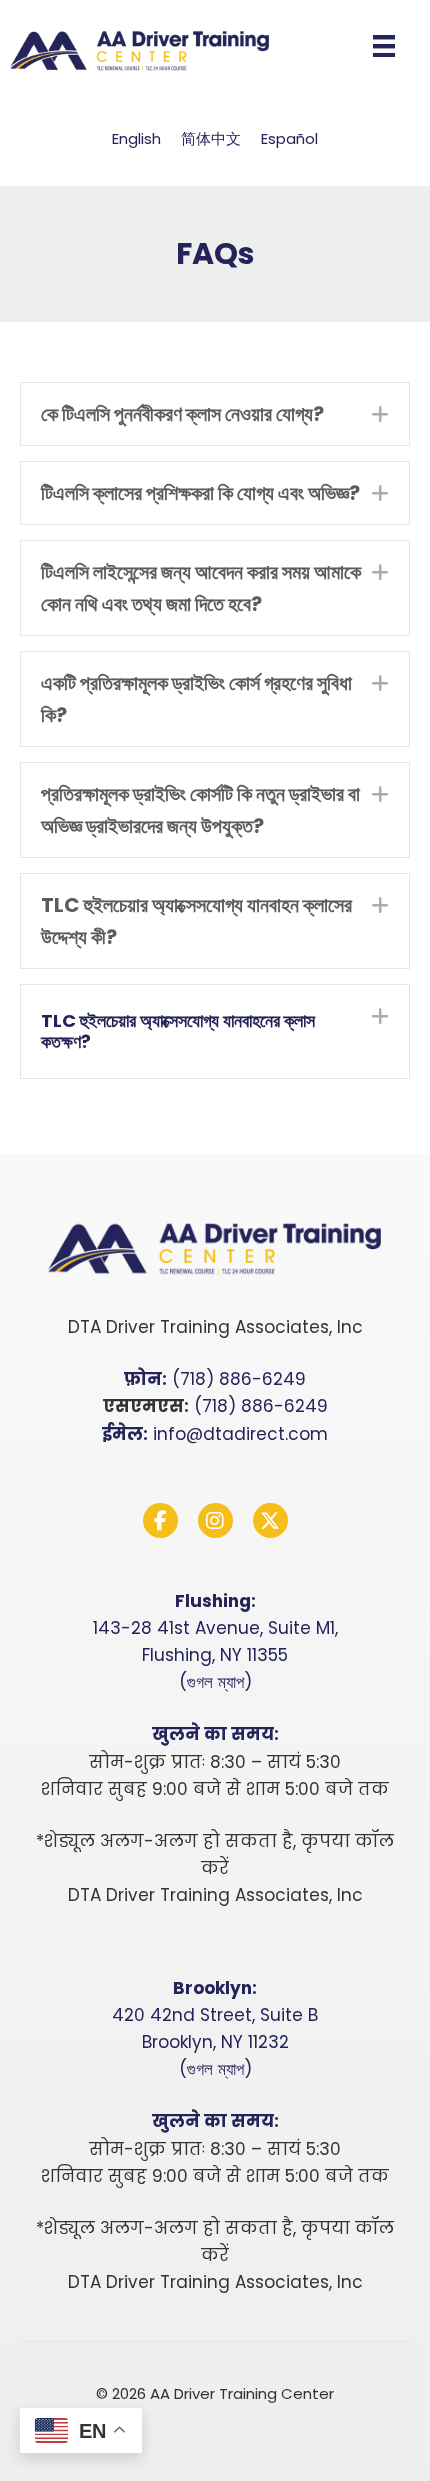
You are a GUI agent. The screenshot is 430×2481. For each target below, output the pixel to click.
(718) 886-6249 (239, 1379)
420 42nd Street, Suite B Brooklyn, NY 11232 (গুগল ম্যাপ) (215, 2042)
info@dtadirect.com (240, 1434)
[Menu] (384, 46)
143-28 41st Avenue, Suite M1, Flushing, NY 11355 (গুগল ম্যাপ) (215, 1655)
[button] (215, 414)
